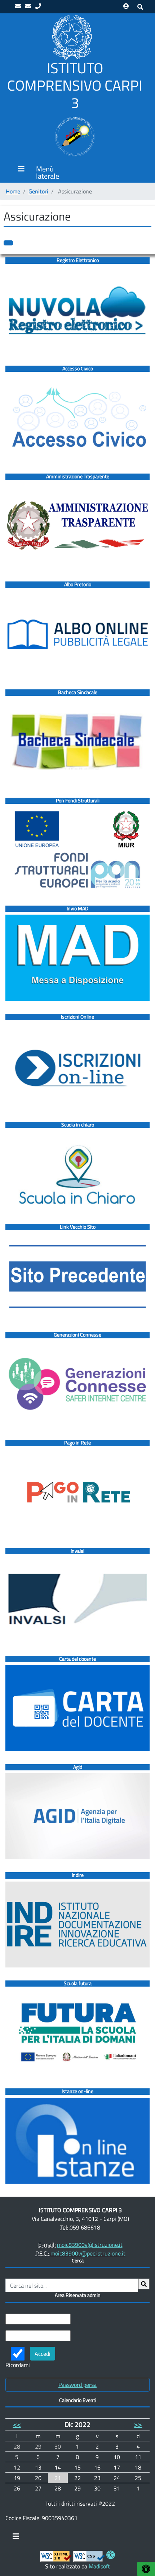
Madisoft (99, 2566)
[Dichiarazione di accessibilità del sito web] (111, 2556)
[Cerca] (144, 2284)
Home (13, 191)
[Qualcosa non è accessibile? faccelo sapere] (8, 243)
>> (138, 2424)
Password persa (77, 2385)
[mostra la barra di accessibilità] (146, 2569)
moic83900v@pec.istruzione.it (88, 2253)
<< (17, 2424)
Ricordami (18, 2365)
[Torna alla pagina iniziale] (72, 37)
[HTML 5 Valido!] (56, 2556)
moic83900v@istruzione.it (90, 2245)
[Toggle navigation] (16, 2538)
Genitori (38, 191)
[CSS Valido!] (89, 2556)
